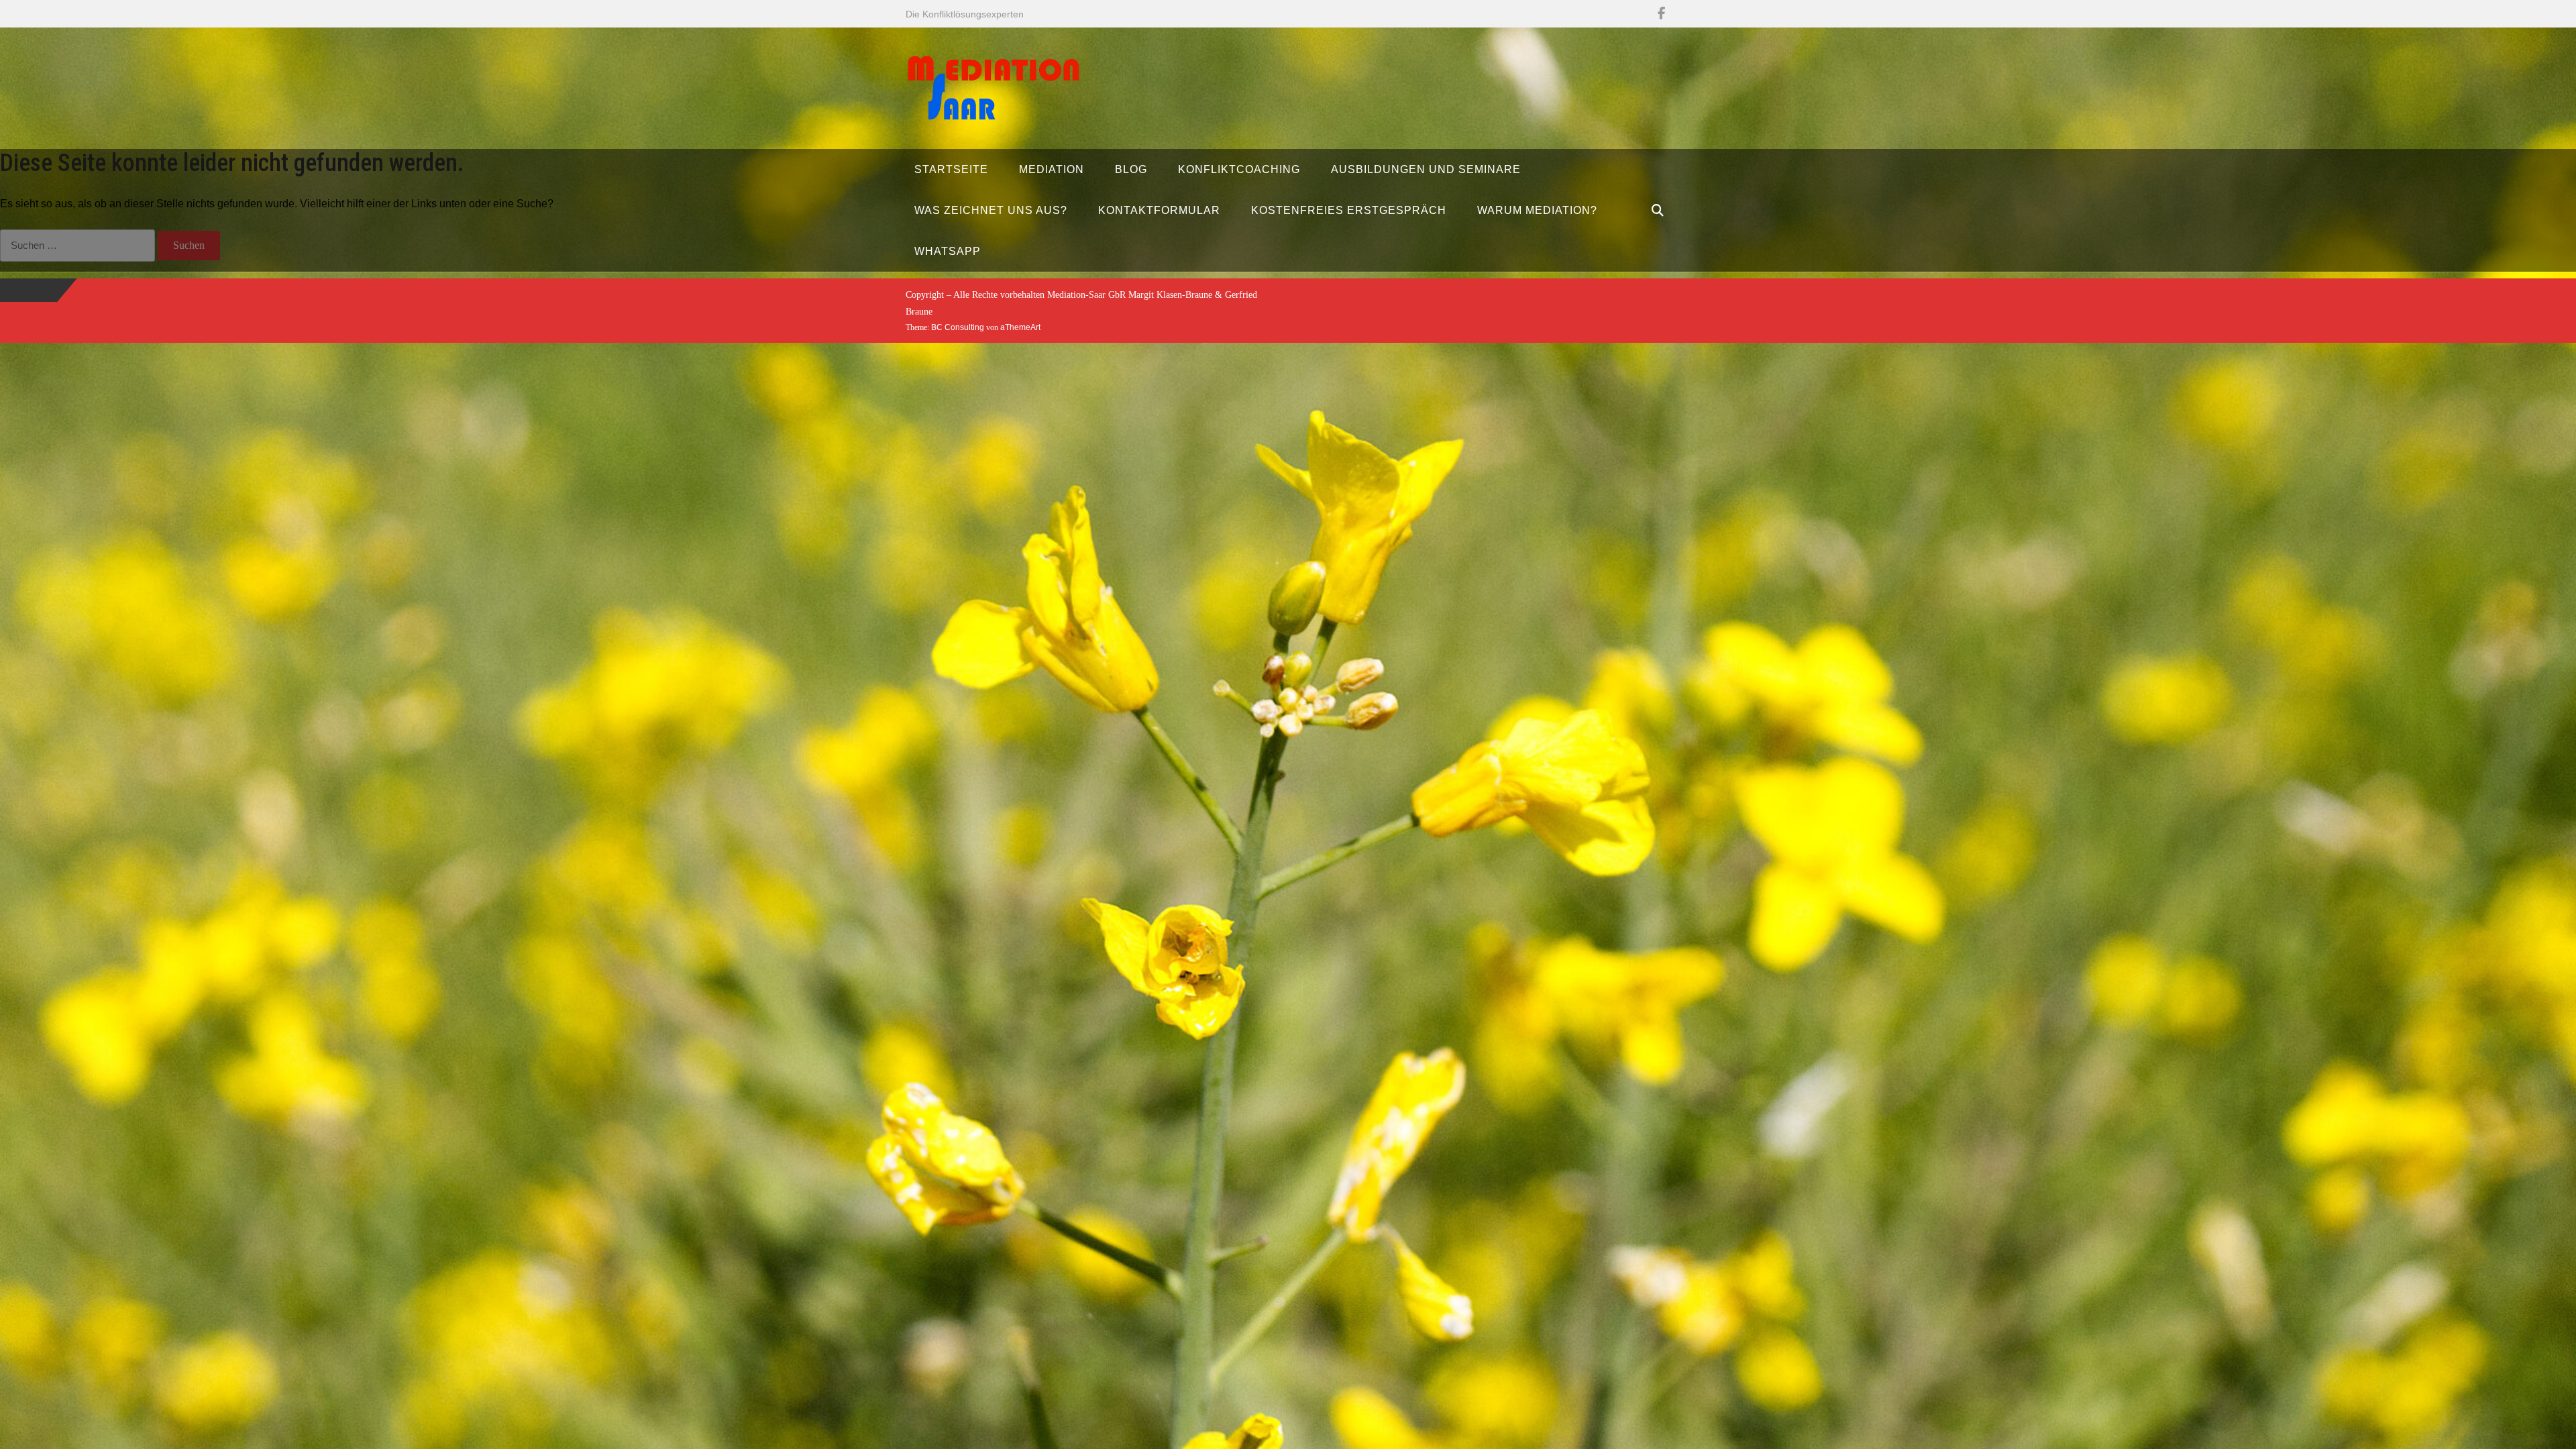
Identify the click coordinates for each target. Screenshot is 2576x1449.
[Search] (1658, 211)
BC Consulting (958, 327)
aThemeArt (1020, 327)
